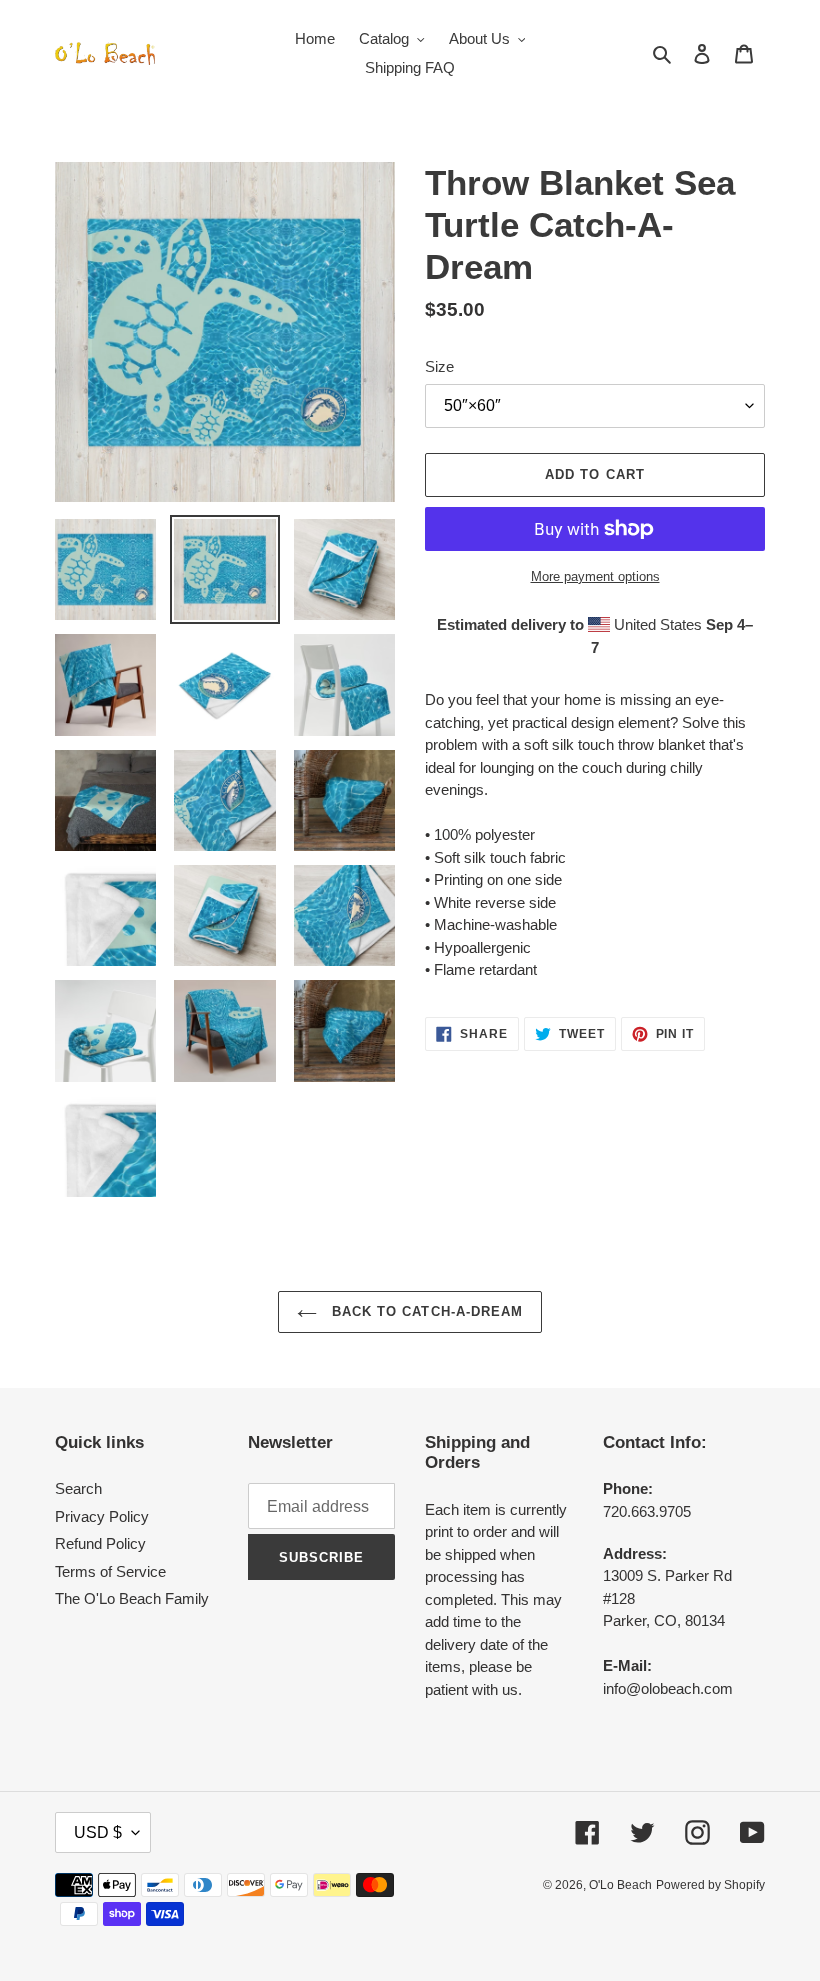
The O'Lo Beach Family (132, 1598)
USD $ (98, 1832)
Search (78, 1488)
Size (439, 366)
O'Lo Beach (620, 1885)
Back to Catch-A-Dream (425, 1311)
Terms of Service (110, 1571)
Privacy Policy (102, 1516)
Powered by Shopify (710, 1885)
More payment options (595, 576)
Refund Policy (100, 1543)
